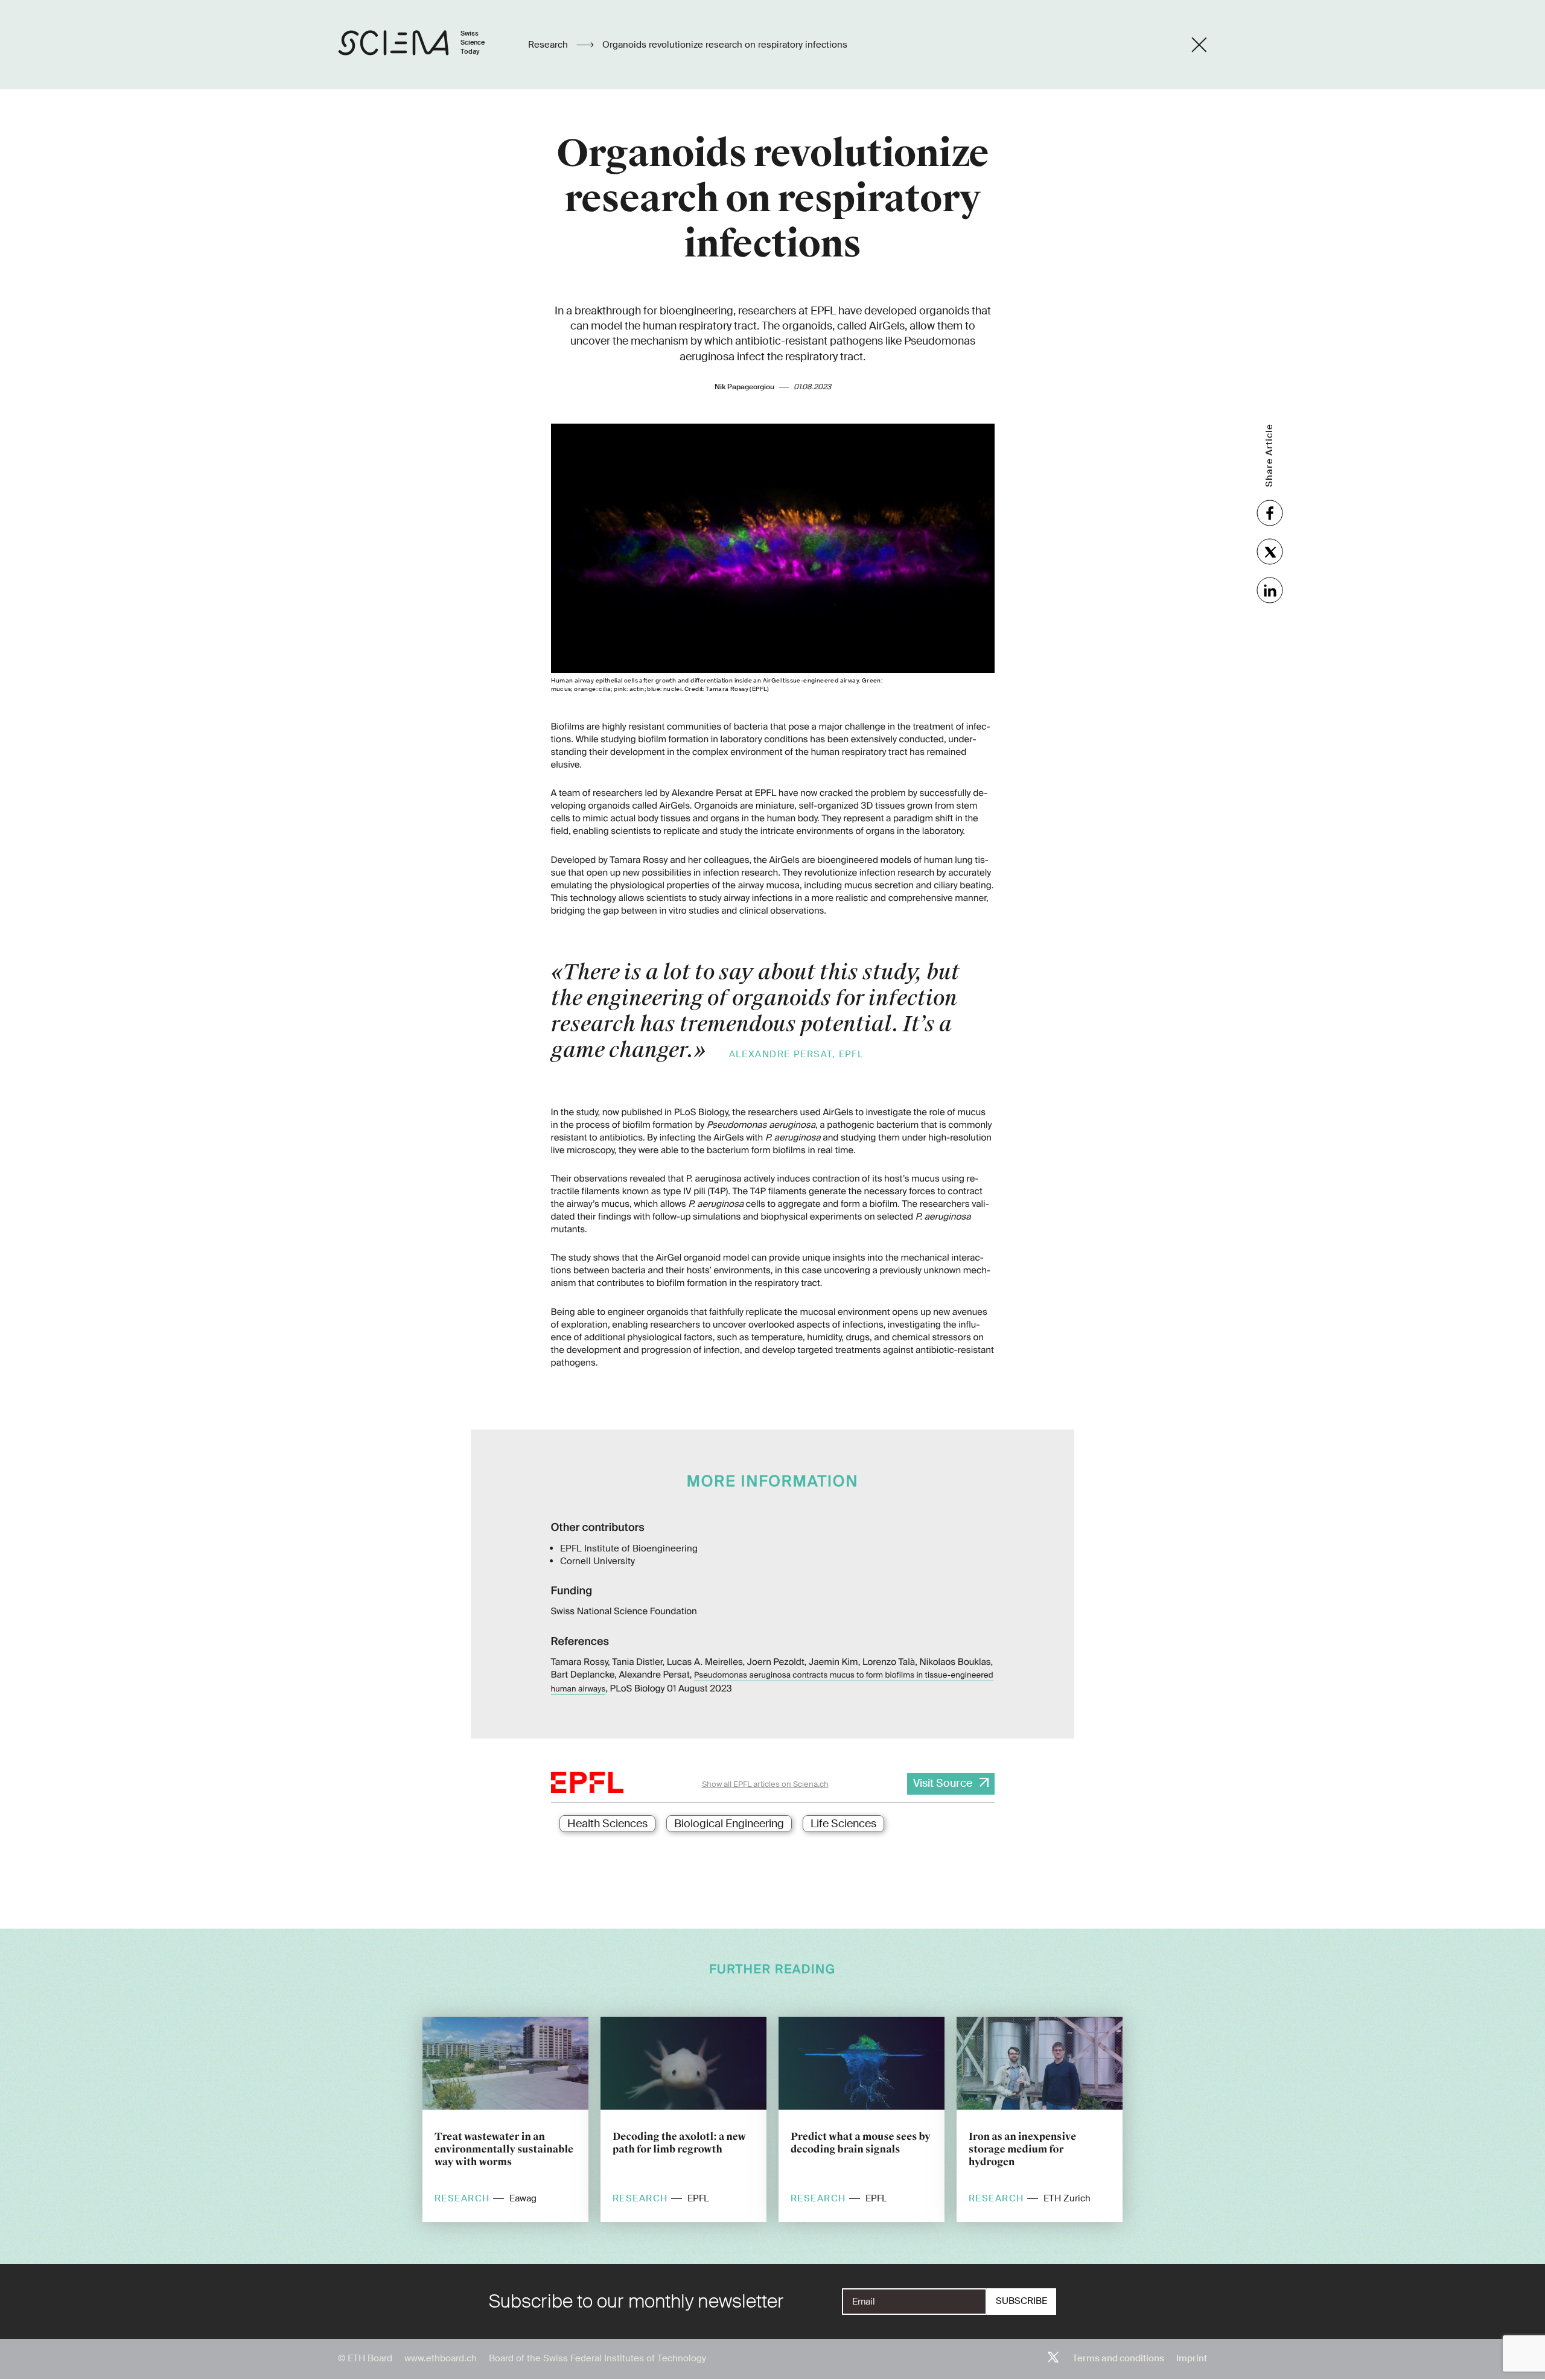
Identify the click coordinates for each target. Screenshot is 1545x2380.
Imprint (1192, 2358)
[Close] (1199, 45)
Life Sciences (843, 1824)
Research (549, 45)
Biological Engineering (729, 1824)
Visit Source (943, 1783)
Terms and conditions (1118, 2358)
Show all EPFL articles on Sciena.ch (765, 1784)
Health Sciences (607, 1824)
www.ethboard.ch (441, 2358)
